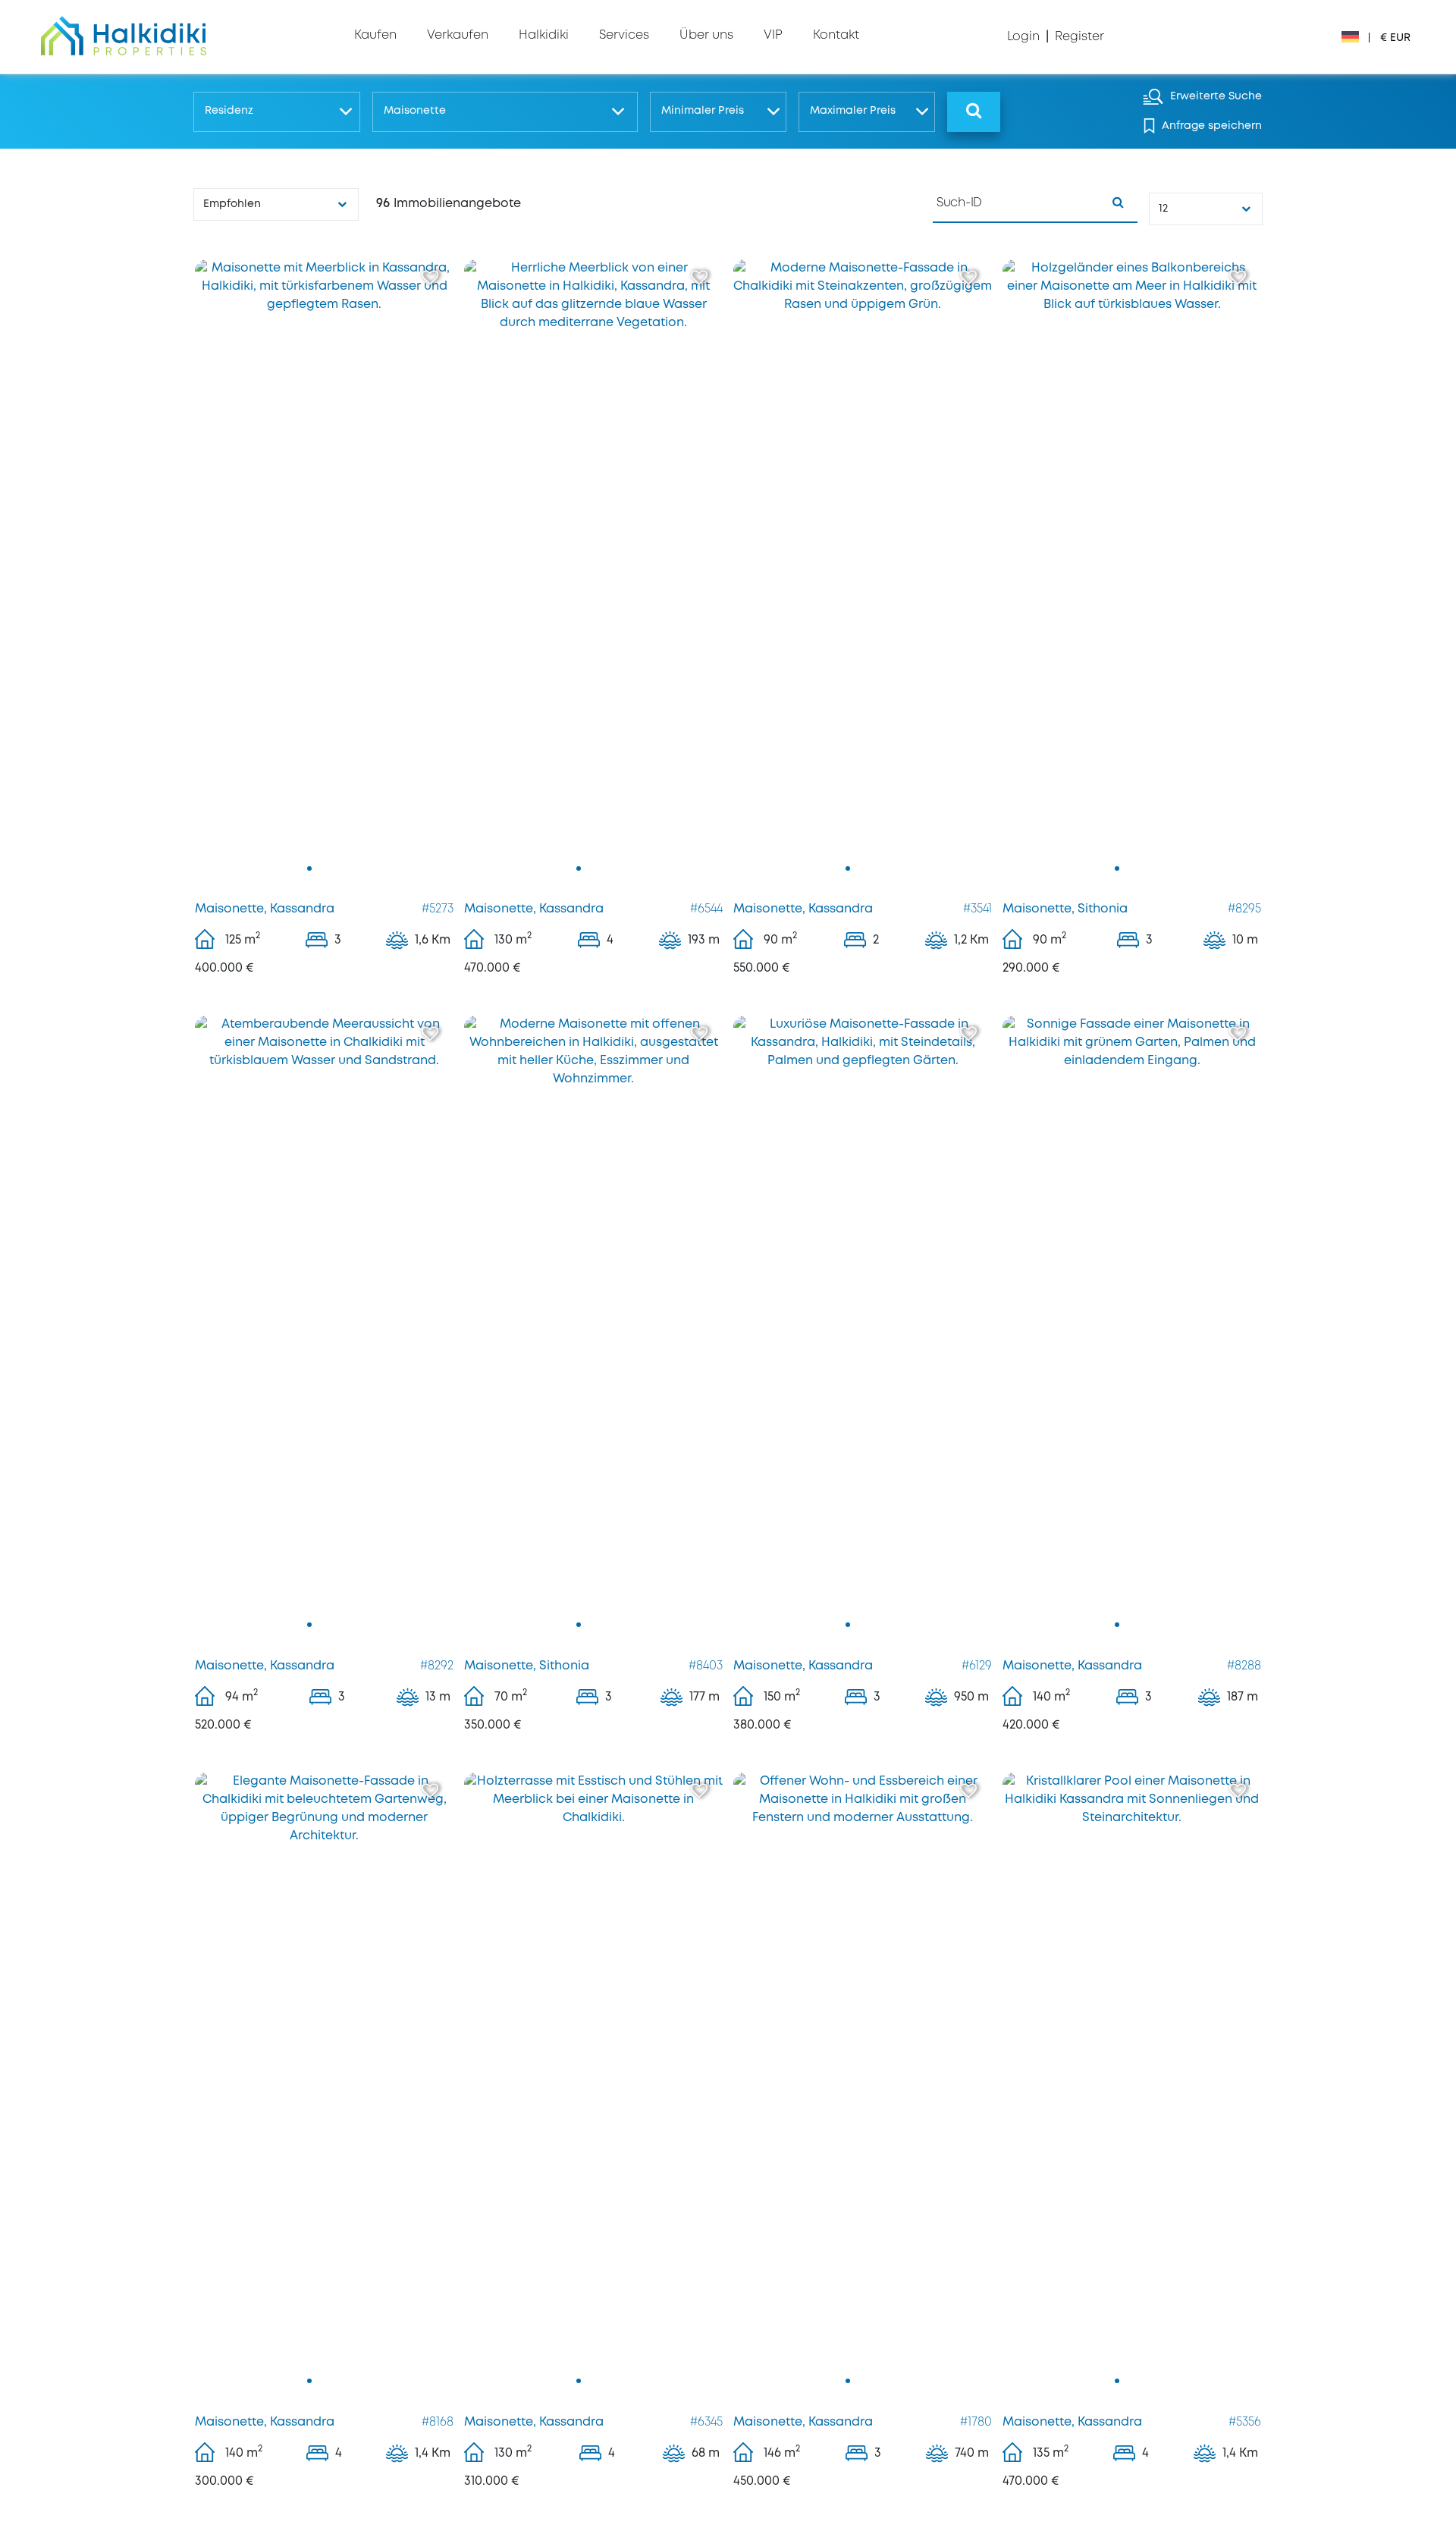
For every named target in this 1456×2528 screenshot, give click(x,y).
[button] (276, 112)
